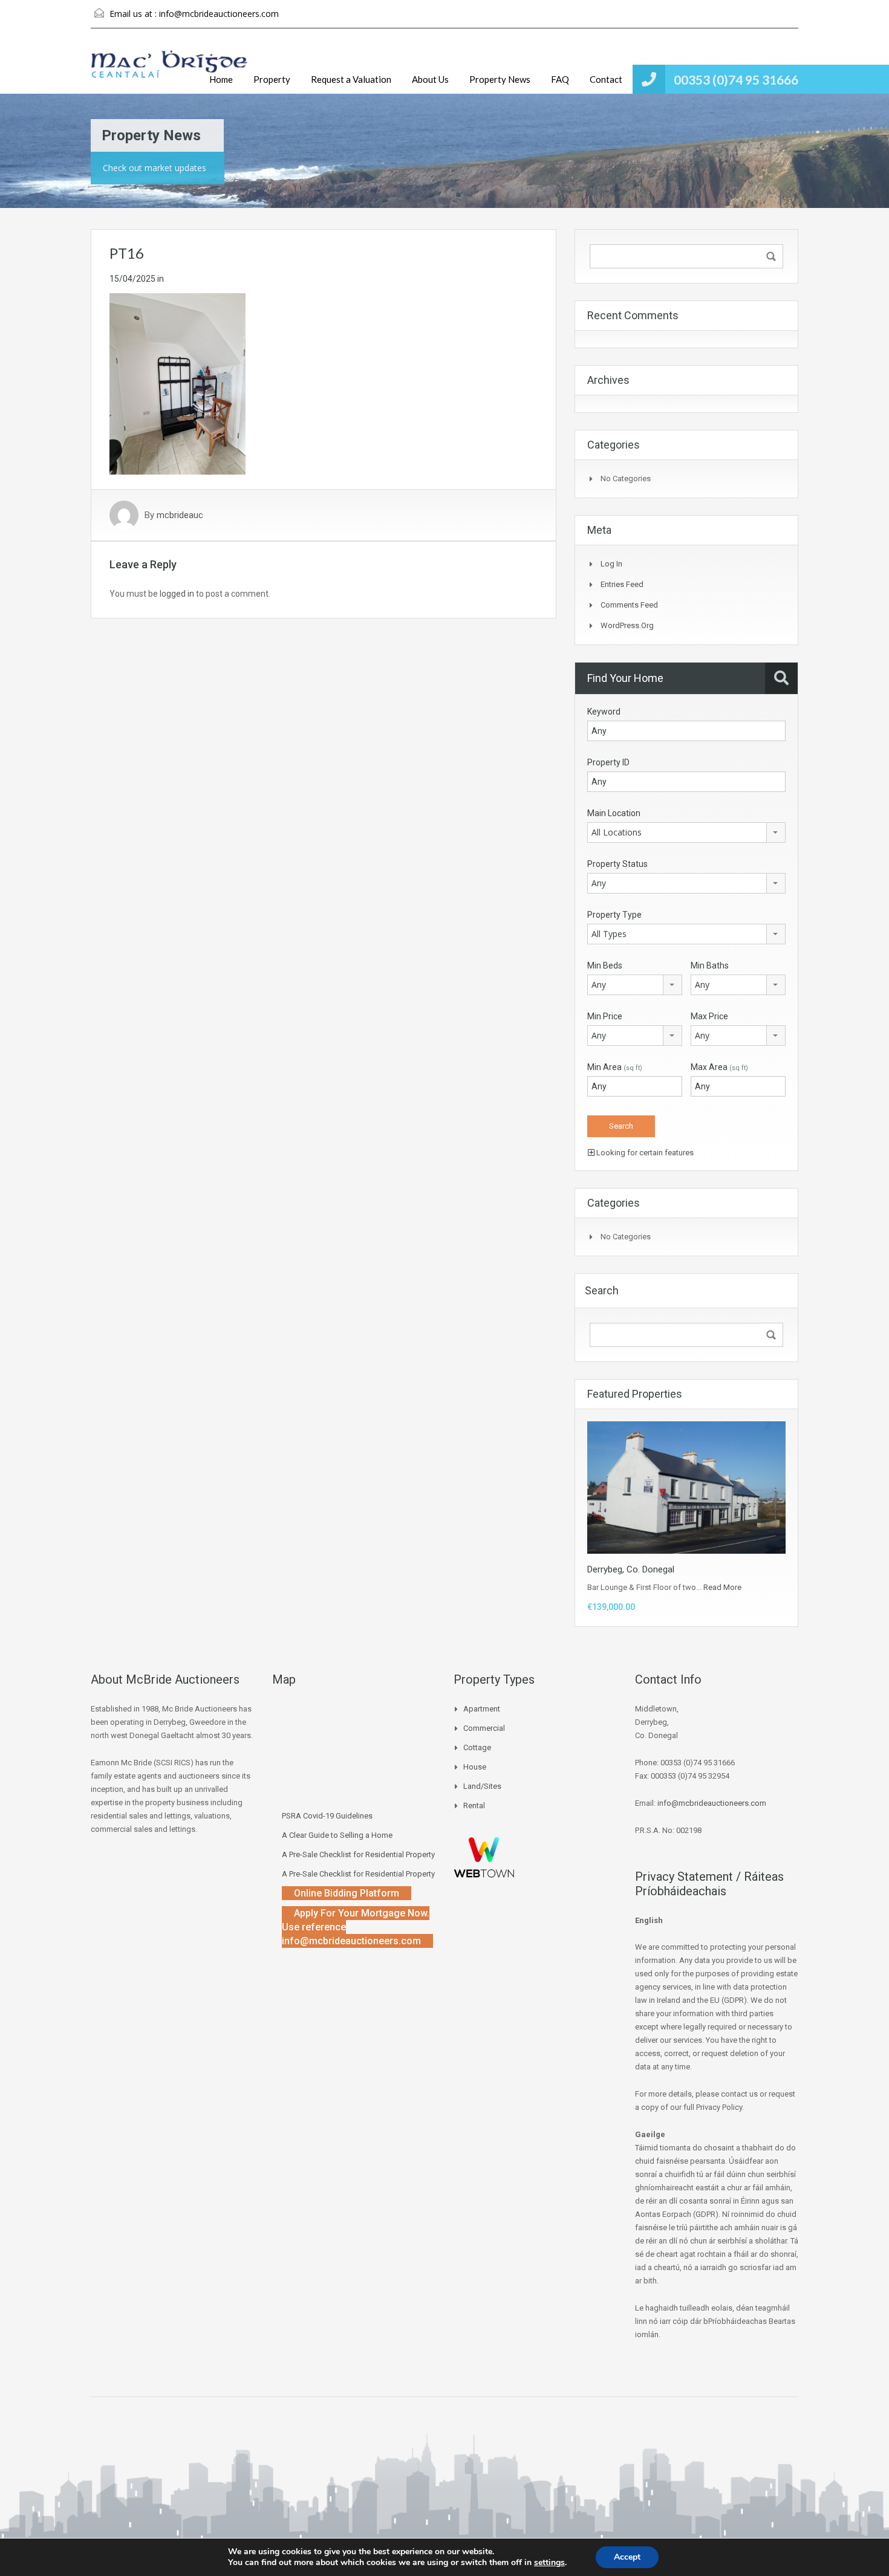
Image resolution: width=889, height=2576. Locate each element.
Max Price (709, 1016)
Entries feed (622, 584)
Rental (474, 1805)
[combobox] (686, 832)
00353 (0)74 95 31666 (736, 79)
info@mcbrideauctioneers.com (219, 14)
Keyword (604, 712)
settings (549, 2563)
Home (221, 79)
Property (272, 79)
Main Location (614, 813)
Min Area (615, 1067)
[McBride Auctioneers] (169, 70)
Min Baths (710, 965)
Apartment (482, 1709)
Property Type (614, 915)
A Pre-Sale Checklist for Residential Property (358, 1854)
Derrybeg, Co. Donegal (631, 1569)
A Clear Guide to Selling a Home (337, 1835)
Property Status (617, 864)
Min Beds (605, 965)
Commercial (484, 1728)
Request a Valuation (351, 79)
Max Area (719, 1067)
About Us (430, 79)
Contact (606, 79)
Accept (627, 2557)
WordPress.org (627, 625)
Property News (500, 79)
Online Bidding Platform (347, 1893)
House (475, 1767)
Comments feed (629, 605)
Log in (611, 564)
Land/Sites (482, 1786)
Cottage (477, 1747)
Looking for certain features (644, 1153)
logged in (177, 594)
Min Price (605, 1016)
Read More (722, 1587)
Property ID (608, 762)
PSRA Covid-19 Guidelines (327, 1816)
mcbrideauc (180, 515)
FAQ (560, 79)
